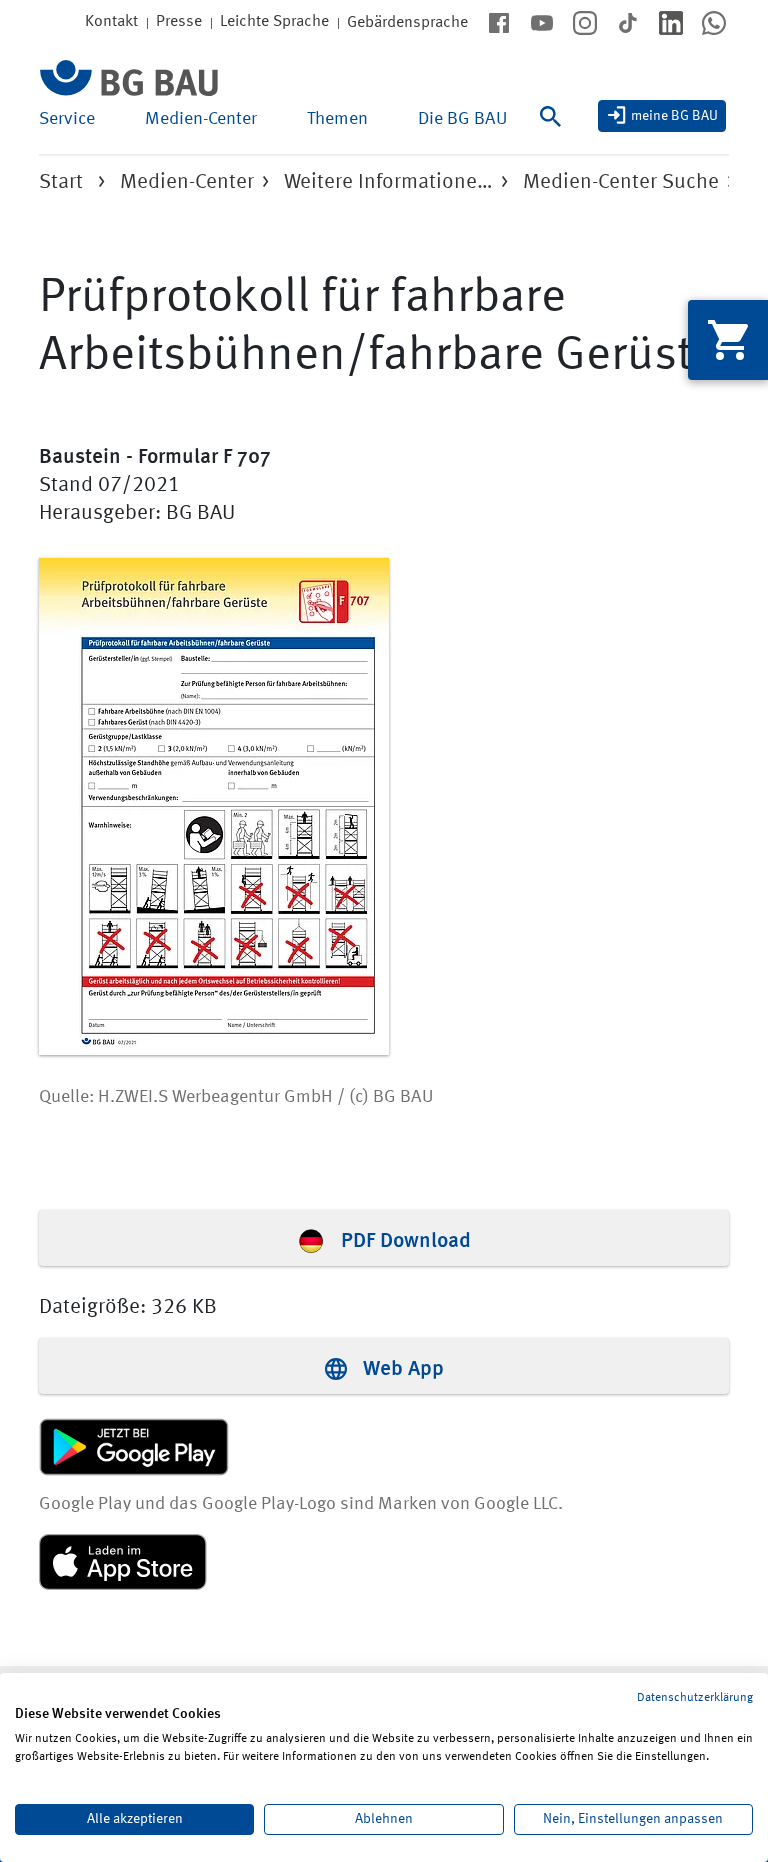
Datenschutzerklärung (695, 1698)
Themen (337, 119)
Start (61, 182)
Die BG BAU (462, 119)
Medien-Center (201, 119)
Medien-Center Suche (621, 182)
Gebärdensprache (407, 23)
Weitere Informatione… (388, 182)
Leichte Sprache (274, 22)
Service (67, 119)
